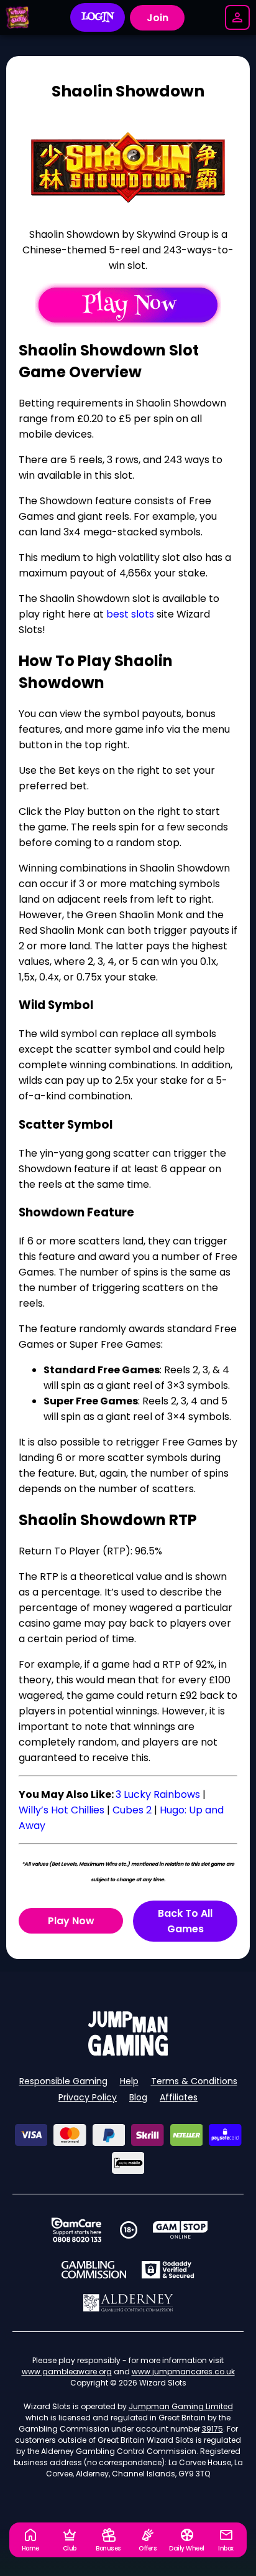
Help (129, 2081)
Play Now (71, 1921)
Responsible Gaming (63, 2081)
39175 (213, 2429)
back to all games (185, 1921)
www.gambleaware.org (67, 2372)
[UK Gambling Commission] (94, 2270)
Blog (138, 2097)
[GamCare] (76, 2230)
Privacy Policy (88, 2097)
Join (158, 18)
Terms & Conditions (194, 2081)
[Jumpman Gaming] (128, 2052)
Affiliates (179, 2097)
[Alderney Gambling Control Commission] (128, 2303)
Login (98, 17)
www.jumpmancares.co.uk (183, 2372)
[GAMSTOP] (181, 2230)
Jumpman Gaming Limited (181, 2406)
